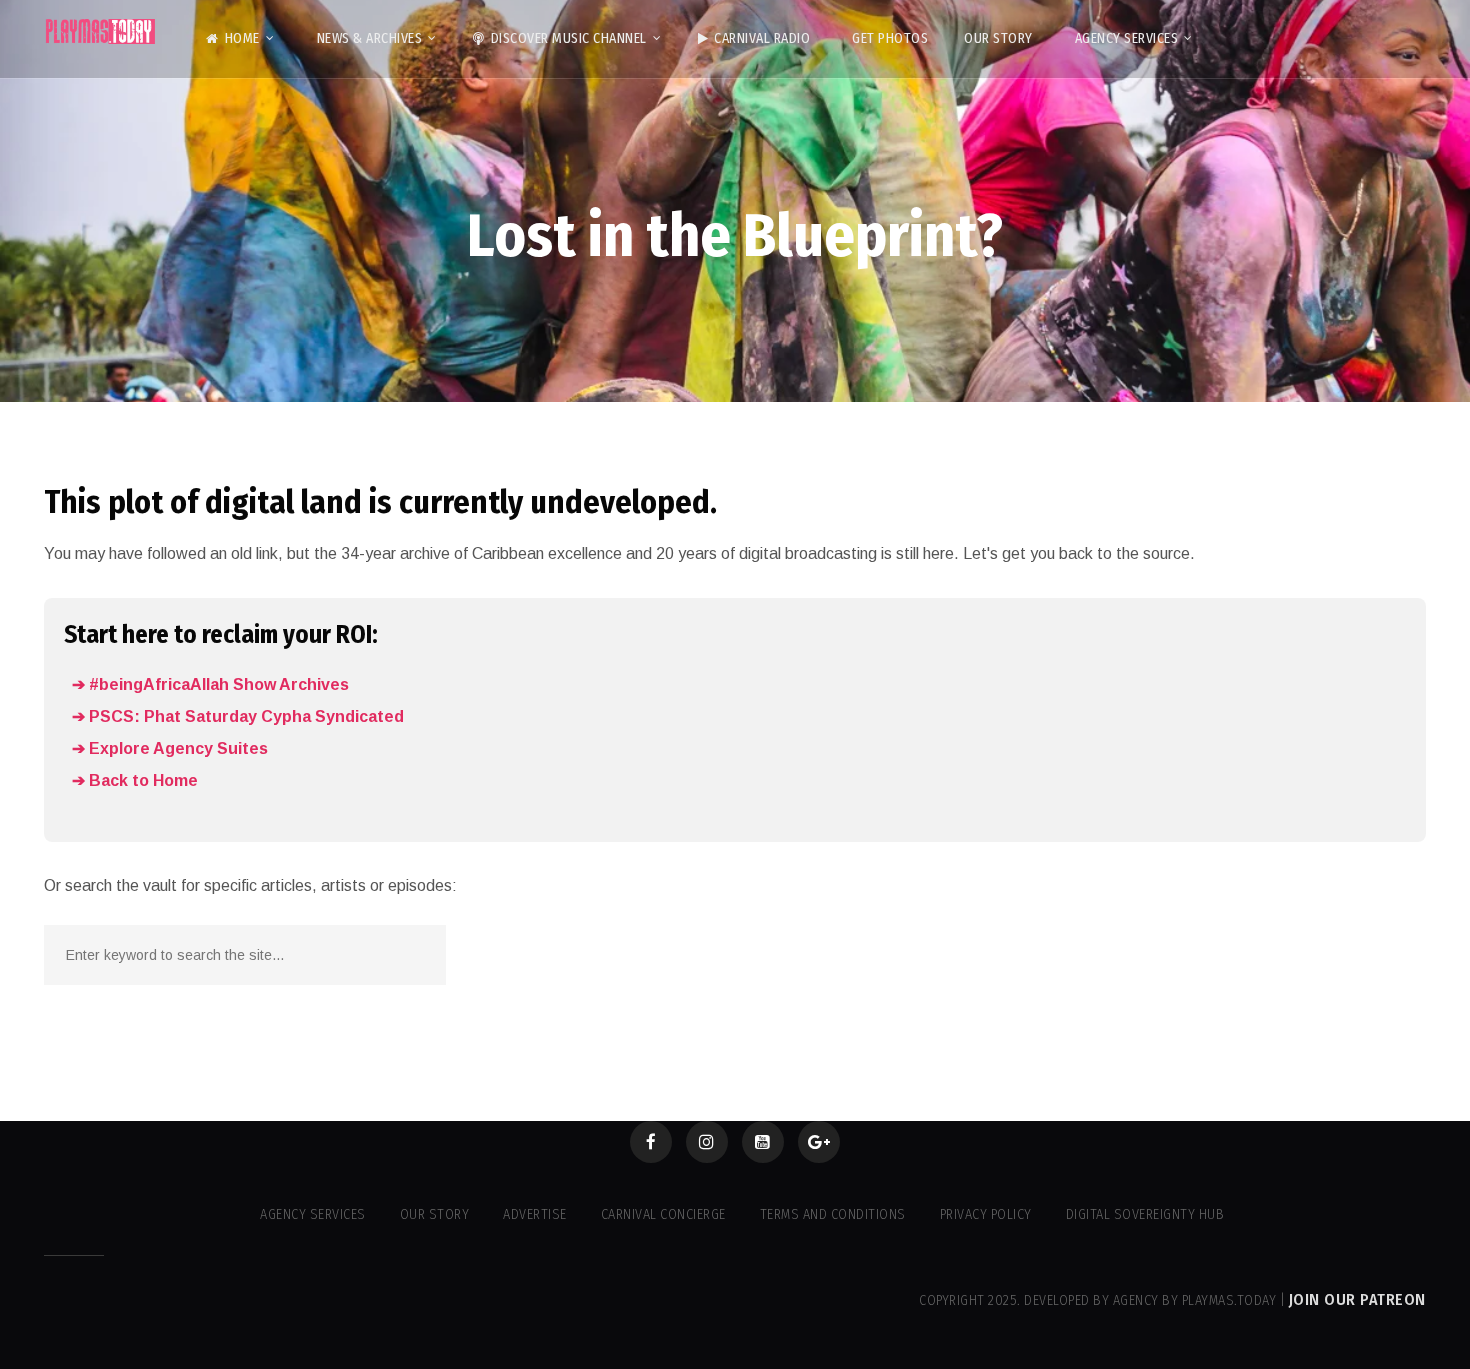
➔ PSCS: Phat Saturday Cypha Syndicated (238, 716)
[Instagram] (707, 1142)
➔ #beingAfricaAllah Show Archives (210, 684)
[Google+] (819, 1142)
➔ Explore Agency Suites (170, 748)
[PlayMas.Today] (101, 31)
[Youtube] (763, 1142)
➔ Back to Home (135, 780)
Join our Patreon (1357, 1299)
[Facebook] (651, 1142)
